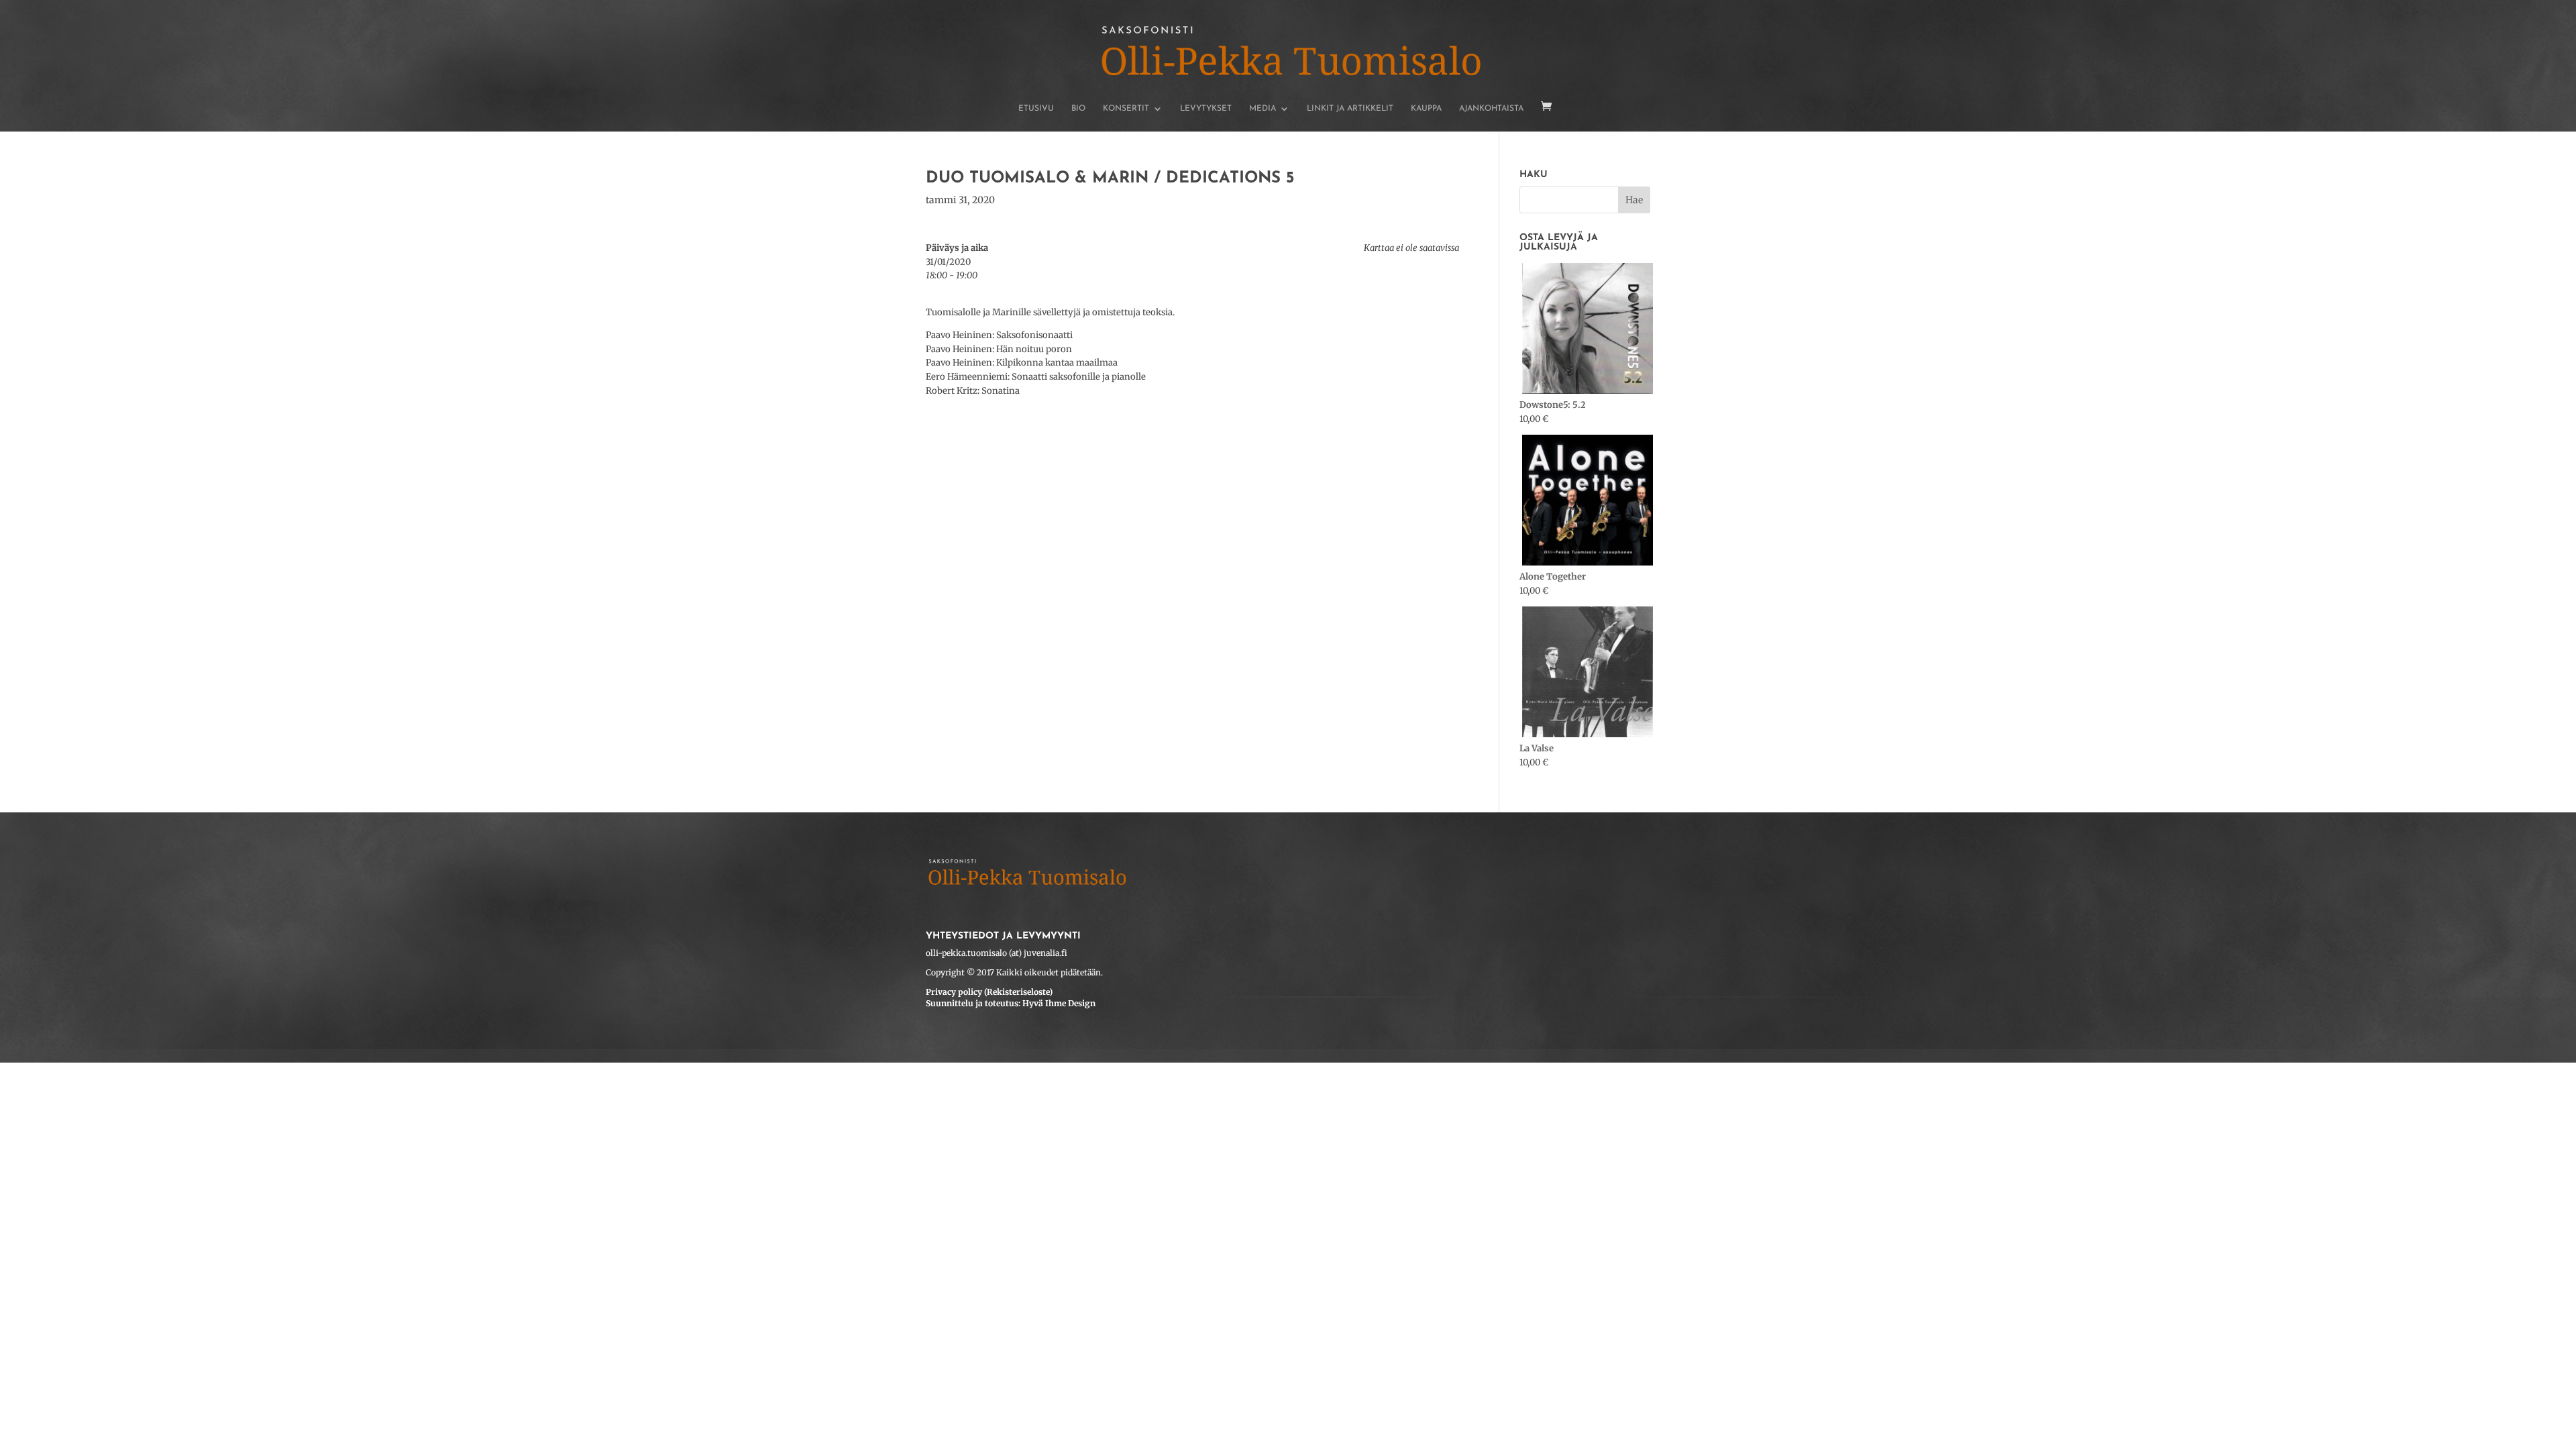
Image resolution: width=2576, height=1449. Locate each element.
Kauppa (1426, 109)
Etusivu (1036, 109)
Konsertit (1126, 109)
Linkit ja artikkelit (1350, 109)
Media (1263, 109)
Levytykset (1206, 109)
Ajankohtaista (1491, 109)
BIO (1078, 109)
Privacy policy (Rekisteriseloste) (989, 992)
